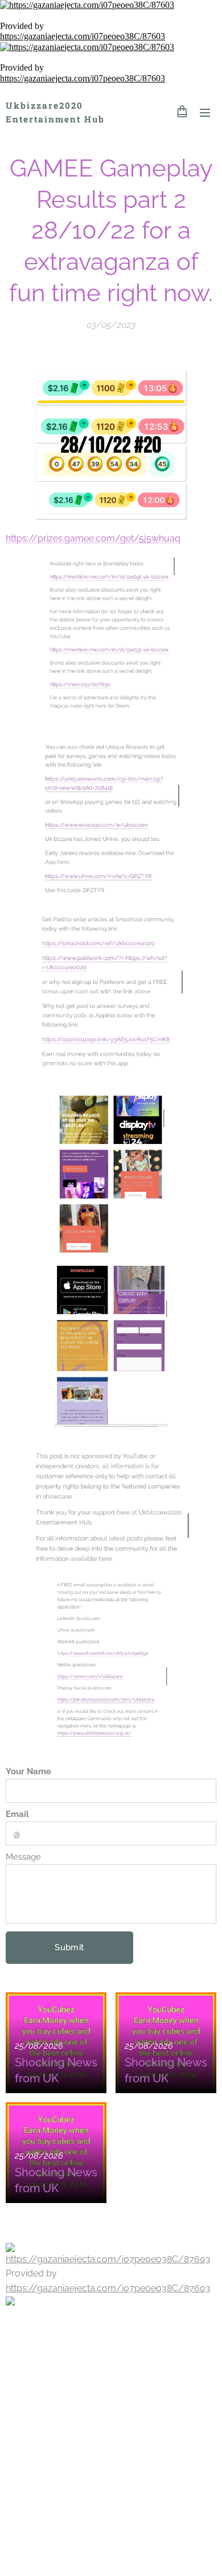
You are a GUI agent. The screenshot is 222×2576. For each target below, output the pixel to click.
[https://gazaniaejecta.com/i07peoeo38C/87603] (111, 5)
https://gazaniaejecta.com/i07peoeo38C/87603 (83, 36)
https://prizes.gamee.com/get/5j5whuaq (93, 538)
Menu (205, 112)
